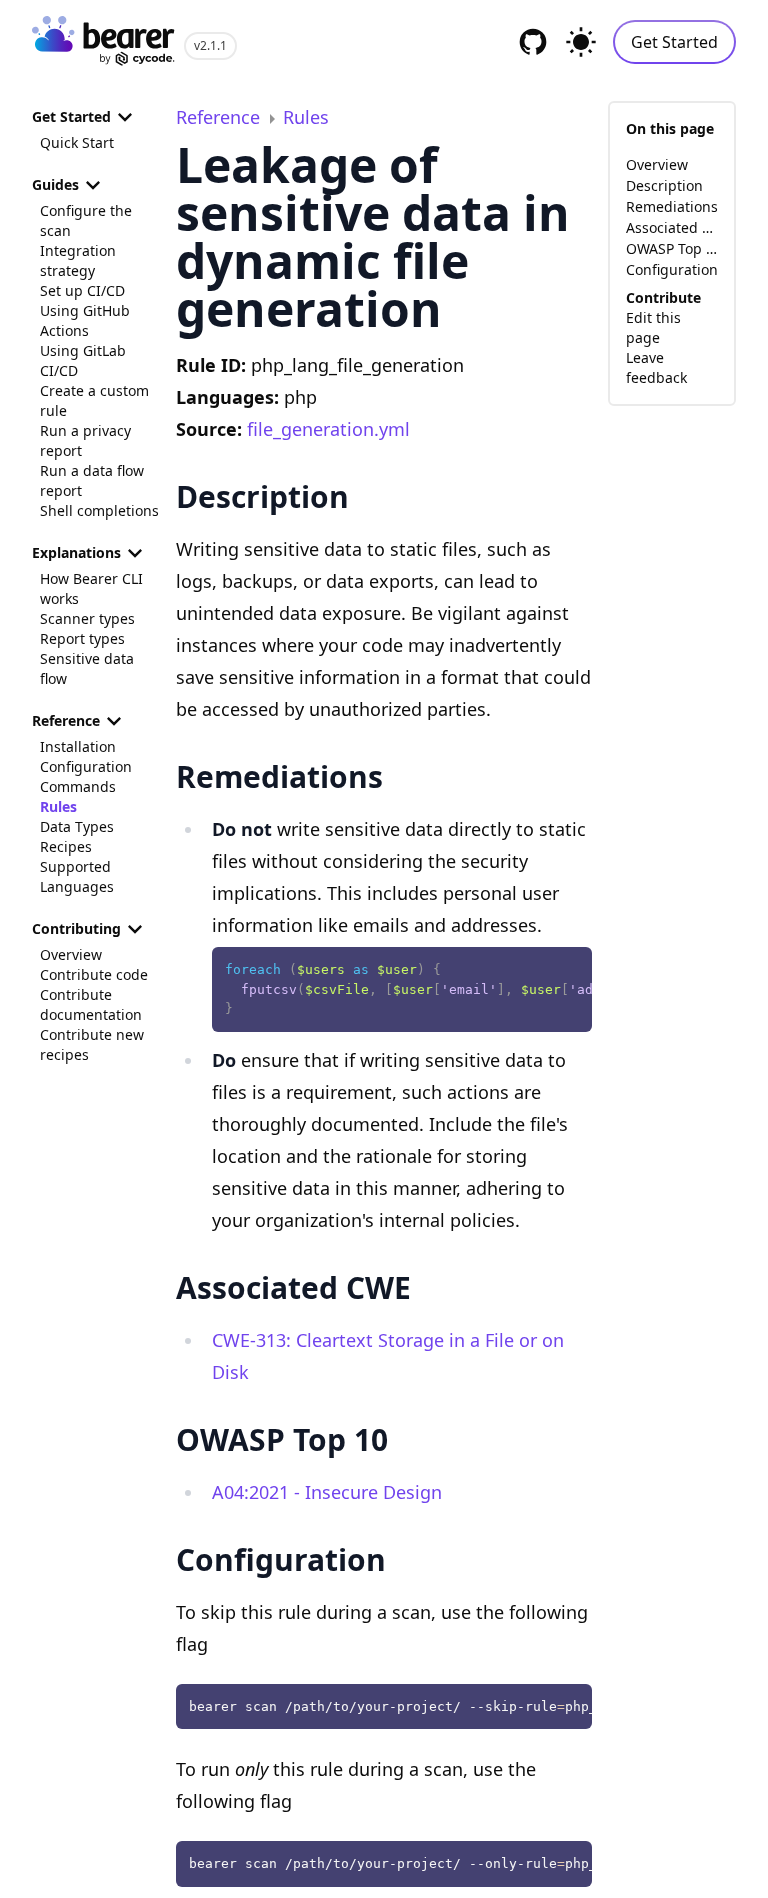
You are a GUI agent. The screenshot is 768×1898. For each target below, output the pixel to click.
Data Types (77, 826)
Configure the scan (86, 220)
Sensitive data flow (87, 668)
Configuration (86, 766)
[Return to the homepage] (104, 42)
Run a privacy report (85, 440)
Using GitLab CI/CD (83, 360)
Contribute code (94, 974)
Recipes (66, 846)
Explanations (76, 552)
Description (664, 185)
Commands (78, 786)
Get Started (674, 42)
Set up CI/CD (82, 290)
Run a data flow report (92, 480)
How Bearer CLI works (91, 588)
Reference (66, 720)
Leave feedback (656, 367)
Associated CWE (672, 227)
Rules (58, 806)
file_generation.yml (328, 429)
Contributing (76, 928)
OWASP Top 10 (672, 248)
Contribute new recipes (92, 1044)
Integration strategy (78, 260)
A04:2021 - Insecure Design (327, 1492)
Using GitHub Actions (85, 320)
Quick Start (77, 142)
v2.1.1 (210, 45)
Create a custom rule (94, 400)
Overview (71, 954)
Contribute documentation (91, 1004)
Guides (55, 184)
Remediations (672, 206)
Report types (82, 638)
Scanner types (87, 618)
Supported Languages (77, 876)
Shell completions (99, 510)
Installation (78, 746)
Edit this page (653, 327)
